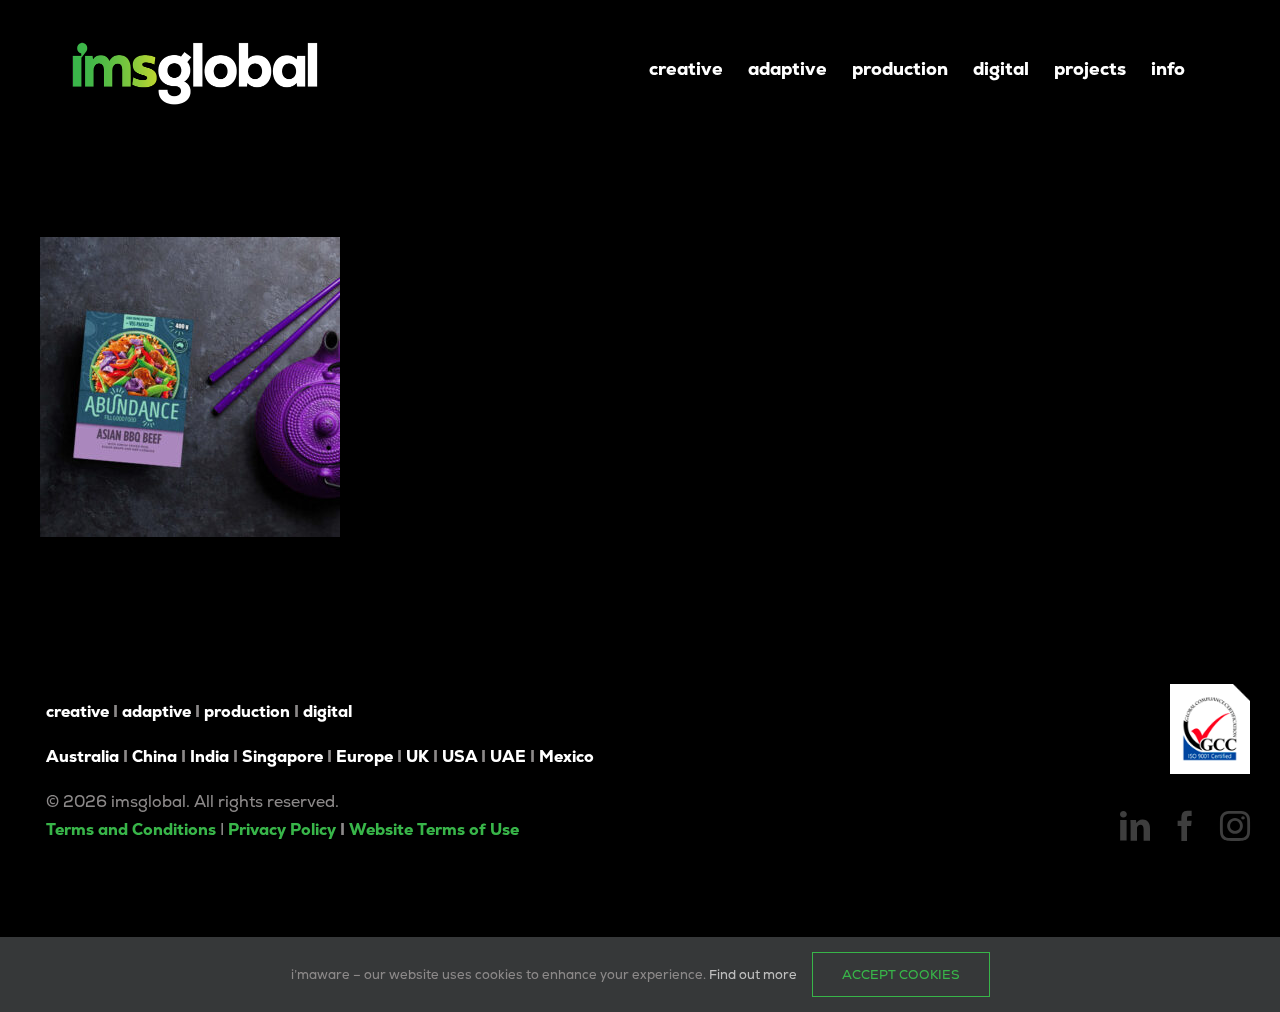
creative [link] (77, 711)
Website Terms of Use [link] (434, 829)
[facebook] (1185, 826)
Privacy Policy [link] (282, 829)
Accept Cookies (901, 974)
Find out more (753, 974)
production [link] (247, 711)
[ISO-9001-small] (1210, 691)
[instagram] (1235, 826)
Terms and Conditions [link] (131, 829)
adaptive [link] (156, 711)
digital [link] (327, 711)
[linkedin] (1135, 826)
